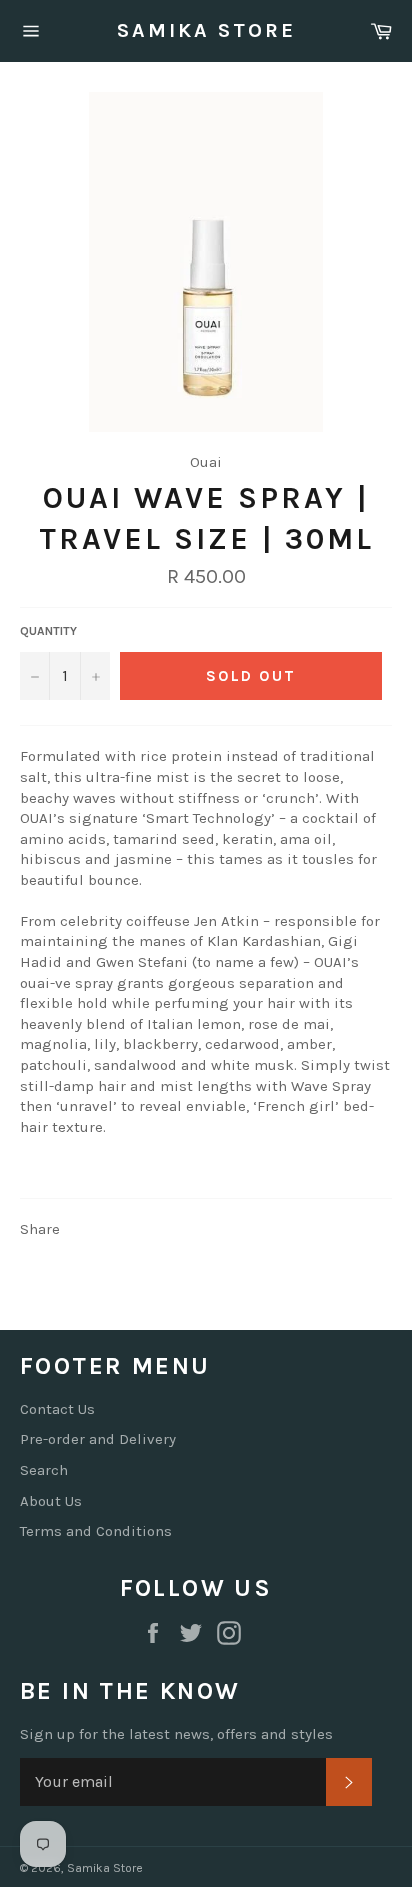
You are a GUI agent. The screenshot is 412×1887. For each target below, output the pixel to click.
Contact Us (57, 1409)
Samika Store (206, 30)
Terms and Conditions (96, 1531)
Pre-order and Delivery (98, 1439)
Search (44, 1470)
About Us (51, 1501)
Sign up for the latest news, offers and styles (176, 1734)
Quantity (48, 631)
